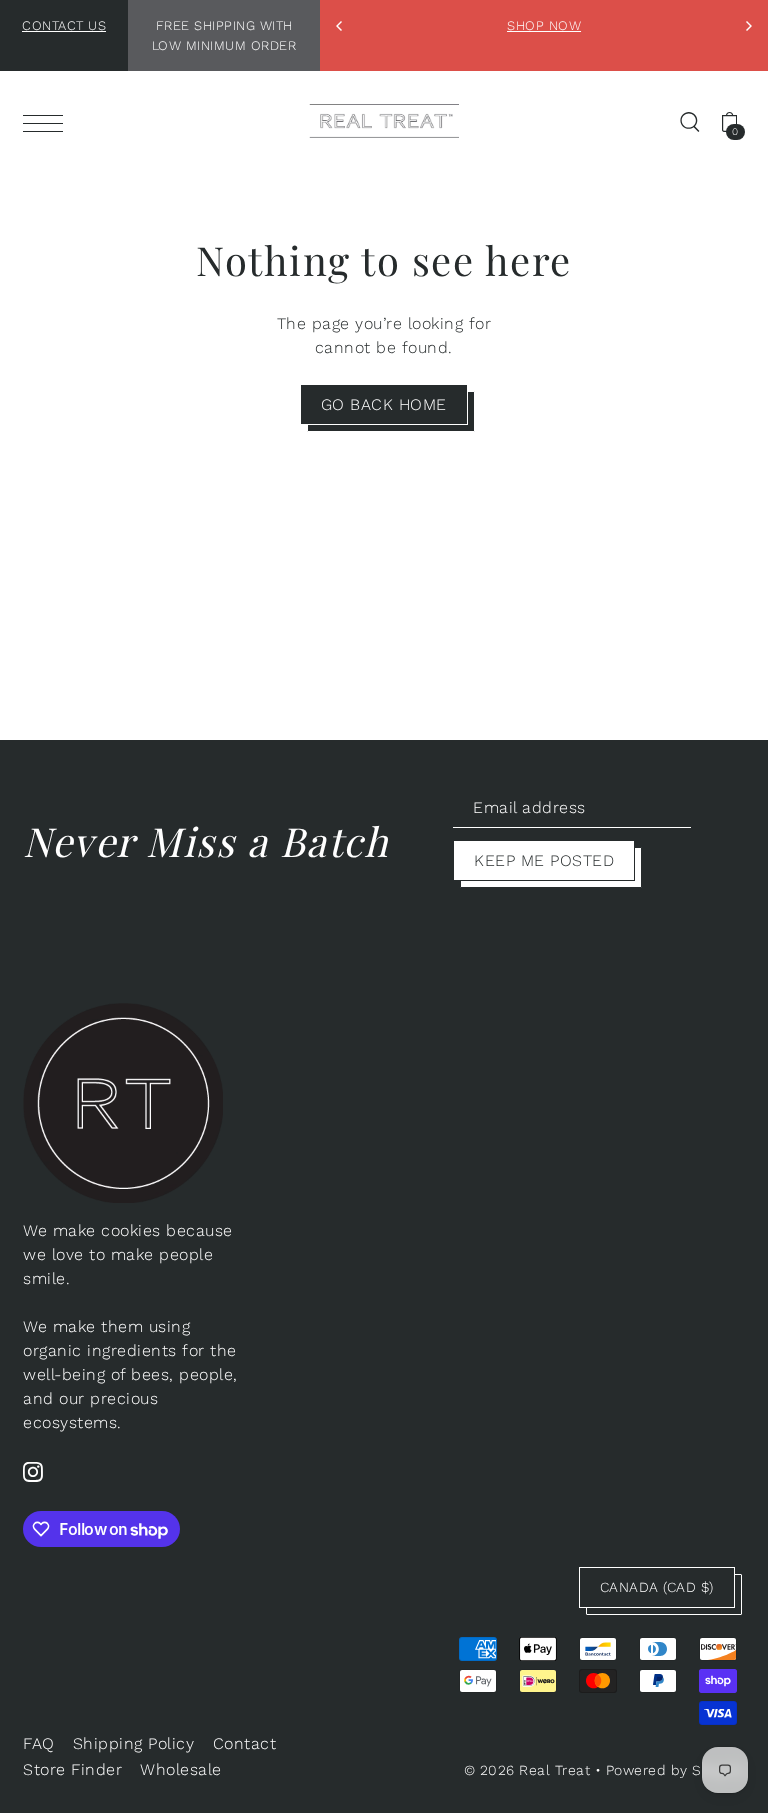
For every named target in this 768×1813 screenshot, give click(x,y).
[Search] (690, 121)
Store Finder (72, 1769)
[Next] (748, 26)
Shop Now (544, 25)
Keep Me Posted (544, 860)
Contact (245, 1743)
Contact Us (64, 25)
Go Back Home (384, 404)
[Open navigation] (48, 122)
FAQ (39, 1743)
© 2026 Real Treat (527, 1770)
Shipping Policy (134, 1743)
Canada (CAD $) (657, 1587)
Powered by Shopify (675, 1770)
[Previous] (340, 26)
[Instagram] (33, 1471)
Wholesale (181, 1769)
